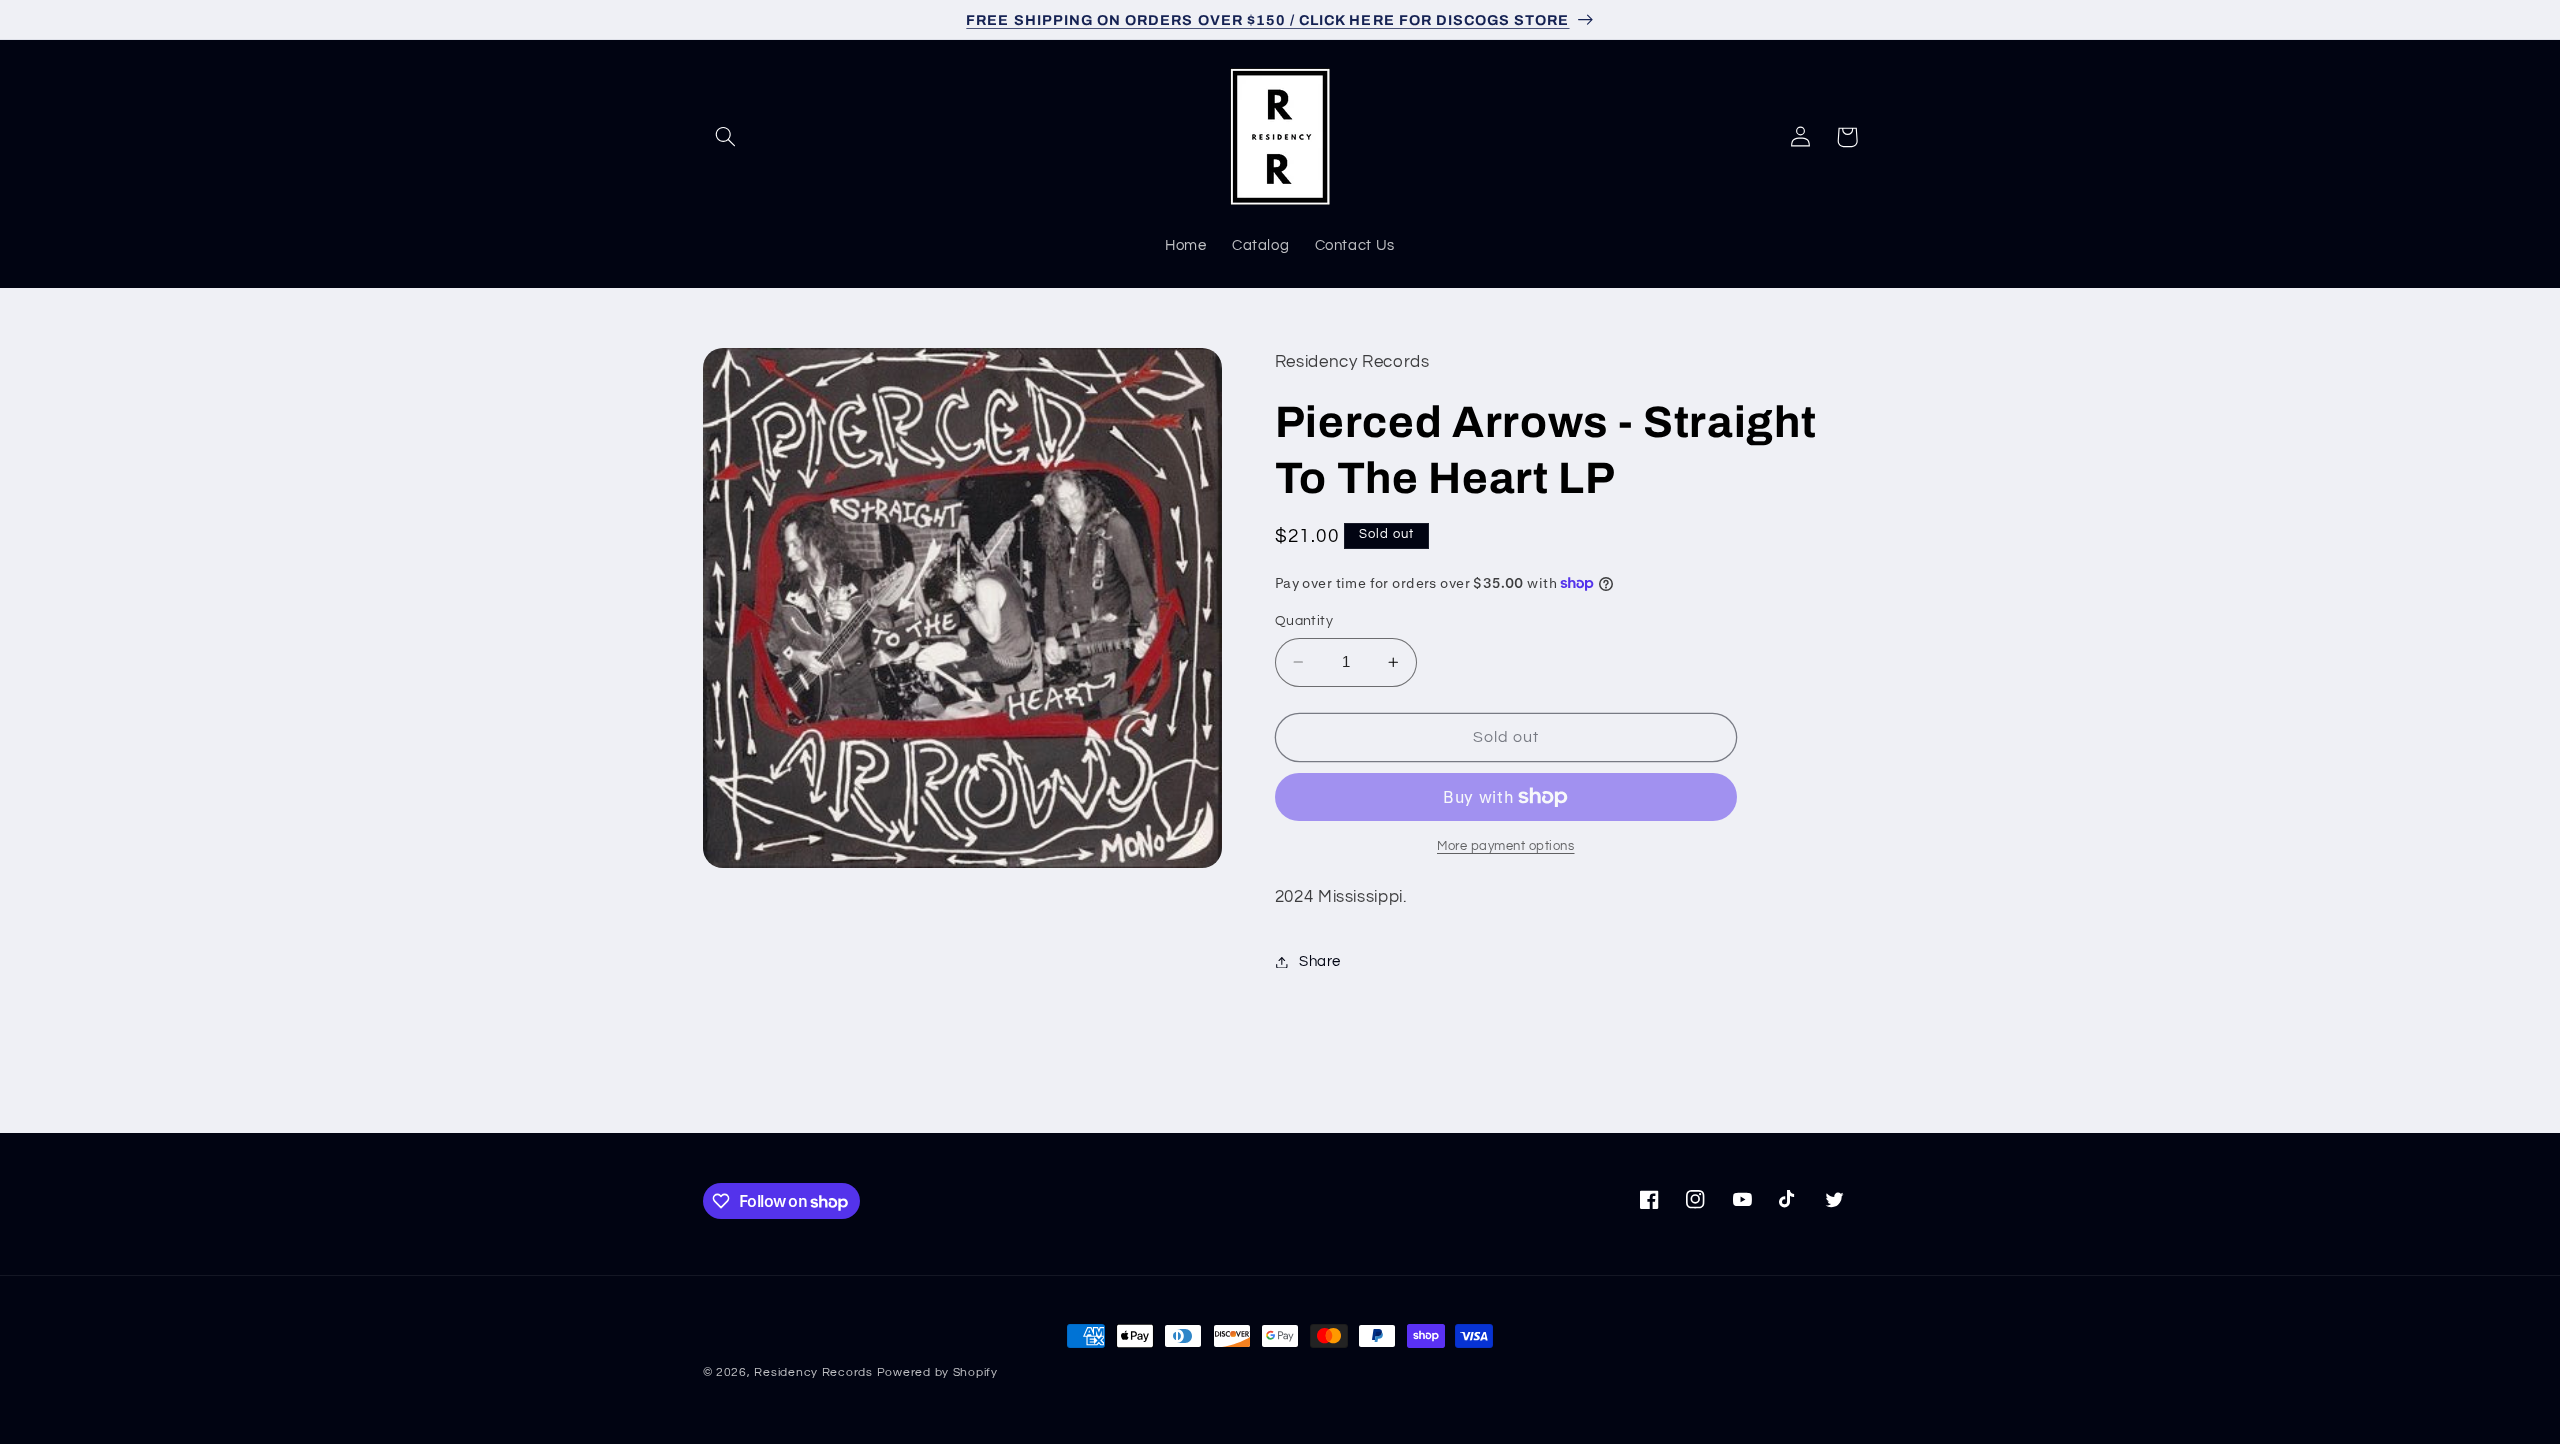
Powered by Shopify (937, 1372)
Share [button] (1320, 961)
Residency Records (813, 1372)
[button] (726, 137)
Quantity (1304, 621)
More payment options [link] (1506, 846)
